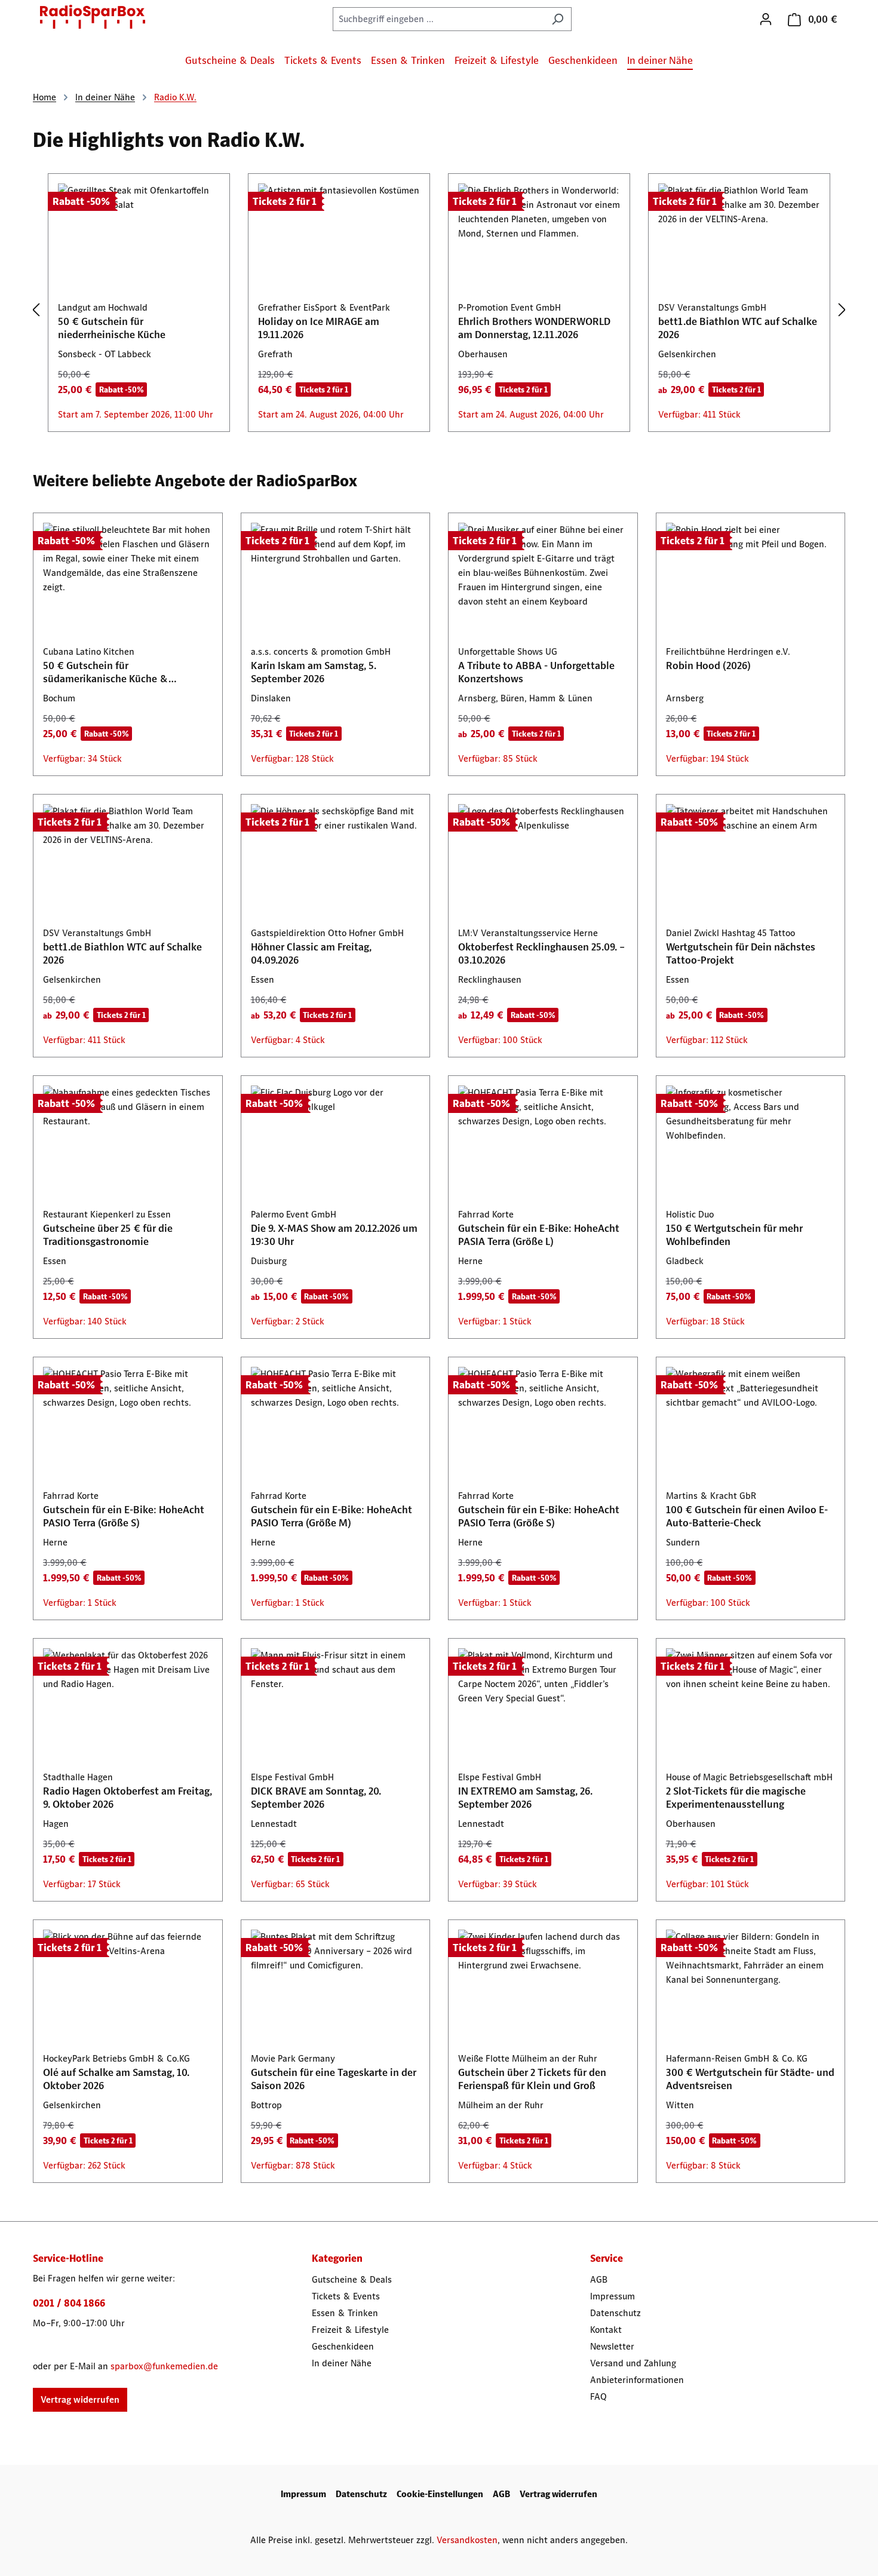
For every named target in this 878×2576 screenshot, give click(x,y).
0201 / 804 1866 (69, 2303)
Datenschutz (615, 2313)
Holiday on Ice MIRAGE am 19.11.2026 (319, 328)
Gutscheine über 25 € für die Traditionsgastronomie (108, 1235)
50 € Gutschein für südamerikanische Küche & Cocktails (106, 672)
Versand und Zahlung (633, 2363)
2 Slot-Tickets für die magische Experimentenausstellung (736, 1798)
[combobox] (438, 19)
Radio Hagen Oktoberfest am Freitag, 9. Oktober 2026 (128, 1798)
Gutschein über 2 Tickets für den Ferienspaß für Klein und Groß (532, 2079)
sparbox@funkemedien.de (164, 2366)
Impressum (613, 2296)
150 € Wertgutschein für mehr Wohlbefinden (734, 1235)
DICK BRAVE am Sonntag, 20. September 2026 (316, 1798)
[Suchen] (558, 19)
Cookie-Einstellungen (440, 2494)
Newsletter (612, 2346)
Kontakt (606, 2330)
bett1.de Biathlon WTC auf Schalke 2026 (738, 328)
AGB (599, 2279)
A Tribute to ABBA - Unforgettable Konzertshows (536, 672)
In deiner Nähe (342, 2363)
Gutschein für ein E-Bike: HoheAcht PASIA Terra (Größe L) (539, 1235)
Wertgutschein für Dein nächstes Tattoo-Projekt (741, 953)
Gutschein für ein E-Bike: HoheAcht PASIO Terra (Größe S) (124, 1516)
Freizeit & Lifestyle (350, 2330)
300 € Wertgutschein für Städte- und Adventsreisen (750, 2079)
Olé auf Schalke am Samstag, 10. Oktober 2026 (116, 2079)
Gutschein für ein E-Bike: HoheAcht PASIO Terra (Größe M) (331, 1516)
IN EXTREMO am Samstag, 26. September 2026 (525, 1798)
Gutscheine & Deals (352, 2279)
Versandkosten (467, 2540)
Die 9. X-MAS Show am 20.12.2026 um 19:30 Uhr (334, 1235)
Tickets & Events (346, 2296)
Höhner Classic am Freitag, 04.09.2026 (311, 953)
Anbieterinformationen (637, 2380)
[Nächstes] (842, 310)
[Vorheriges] (36, 310)
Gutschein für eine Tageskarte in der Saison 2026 (334, 2079)
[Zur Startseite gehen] (93, 17)
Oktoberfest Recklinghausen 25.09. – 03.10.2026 (541, 953)
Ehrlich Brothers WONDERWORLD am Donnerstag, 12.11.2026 (534, 328)
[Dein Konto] (766, 19)
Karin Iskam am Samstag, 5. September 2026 (314, 672)
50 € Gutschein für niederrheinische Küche (112, 328)
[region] (439, 310)
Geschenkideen (343, 2346)
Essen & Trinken (345, 2313)
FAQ (598, 2396)
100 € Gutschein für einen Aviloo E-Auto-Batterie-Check (747, 1516)
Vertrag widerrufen (80, 2399)
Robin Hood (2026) (708, 666)
